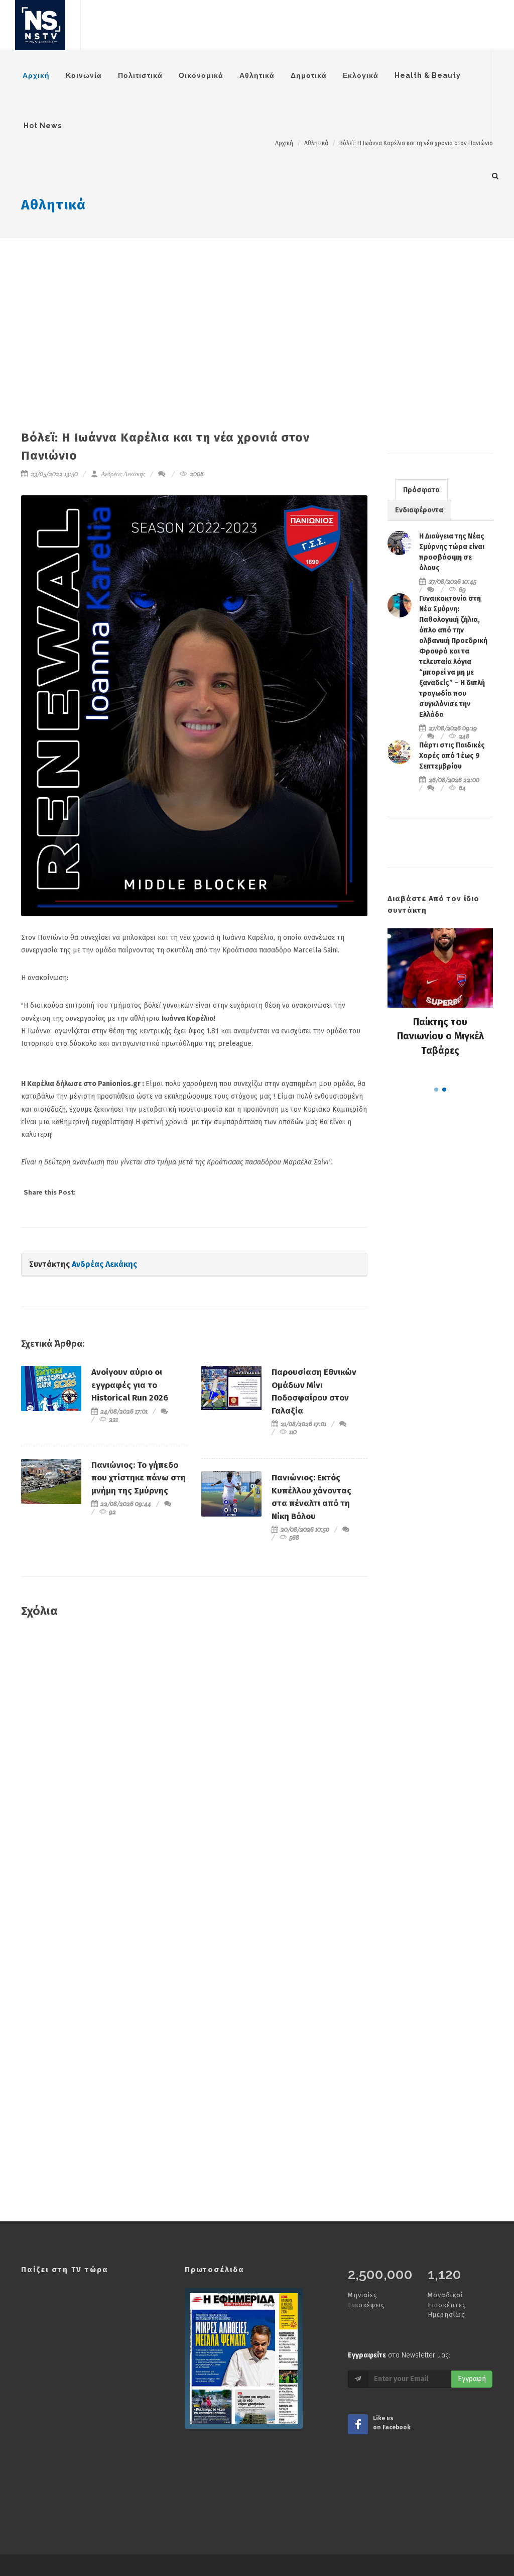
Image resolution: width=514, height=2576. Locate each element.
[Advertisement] (257, 313)
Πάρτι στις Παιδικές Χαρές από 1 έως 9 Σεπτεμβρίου (452, 756)
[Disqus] (194, 1771)
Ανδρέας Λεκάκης (122, 474)
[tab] (421, 490)
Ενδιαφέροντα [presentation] (419, 510)
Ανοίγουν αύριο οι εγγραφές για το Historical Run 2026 (130, 1385)
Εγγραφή (472, 2379)
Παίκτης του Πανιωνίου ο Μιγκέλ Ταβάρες (440, 1036)
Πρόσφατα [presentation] (421, 490)
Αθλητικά (53, 205)
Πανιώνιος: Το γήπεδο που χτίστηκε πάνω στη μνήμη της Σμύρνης (139, 1478)
